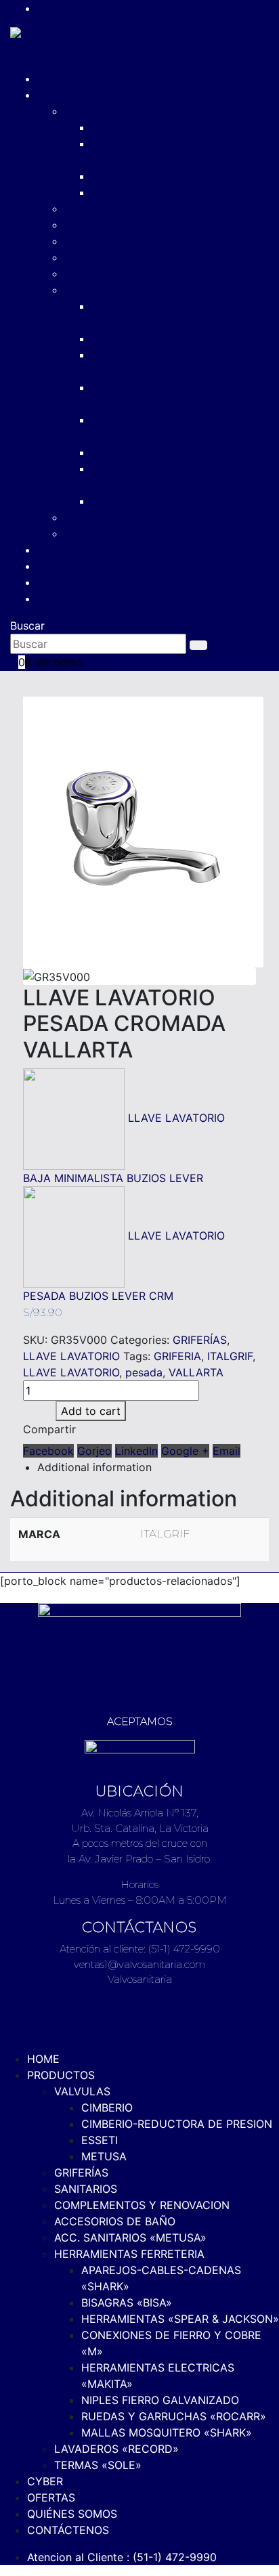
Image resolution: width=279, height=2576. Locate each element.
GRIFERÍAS (91, 209)
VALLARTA (196, 1372)
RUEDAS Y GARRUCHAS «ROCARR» (174, 2416)
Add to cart (91, 1411)
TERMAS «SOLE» (108, 533)
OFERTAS (61, 566)
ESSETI (110, 176)
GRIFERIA (177, 1356)
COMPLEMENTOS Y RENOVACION (152, 241)
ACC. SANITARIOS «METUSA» (141, 274)
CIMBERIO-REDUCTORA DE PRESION (177, 2124)
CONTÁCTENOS (78, 598)
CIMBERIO (117, 127)
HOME (53, 79)
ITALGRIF (230, 1356)
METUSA (114, 192)
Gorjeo (94, 1451)
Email (227, 1451)
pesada (144, 1372)
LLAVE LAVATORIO (71, 1356)
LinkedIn (136, 1451)
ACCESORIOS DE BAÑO (125, 257)
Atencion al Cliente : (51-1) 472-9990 (116, 8)
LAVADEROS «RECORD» (127, 517)
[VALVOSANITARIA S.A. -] (55, 47)
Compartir (49, 1429)
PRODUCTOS (71, 95)
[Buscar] (198, 645)
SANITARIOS (96, 225)
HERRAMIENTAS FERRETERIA (139, 290)
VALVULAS (92, 111)
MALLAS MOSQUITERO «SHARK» (177, 501)
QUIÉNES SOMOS (82, 582)
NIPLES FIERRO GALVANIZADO (170, 452)
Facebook (48, 1451)
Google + (185, 1451)
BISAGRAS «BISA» (137, 339)
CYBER (55, 550)
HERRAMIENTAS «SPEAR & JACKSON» (180, 2319)
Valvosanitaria (140, 1979)
